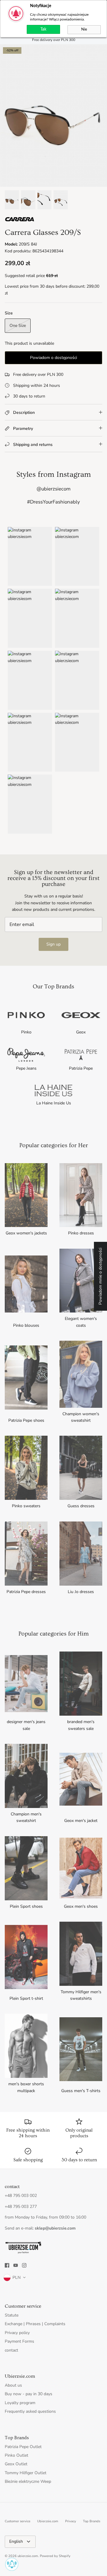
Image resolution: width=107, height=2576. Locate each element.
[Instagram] (24, 2265)
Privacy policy (17, 2333)
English (16, 2541)
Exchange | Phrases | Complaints (35, 2324)
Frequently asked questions (30, 2411)
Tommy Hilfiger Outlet (26, 2473)
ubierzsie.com (28, 2556)
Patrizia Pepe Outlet (23, 2447)
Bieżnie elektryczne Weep (28, 2481)
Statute (12, 2315)
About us (13, 2385)
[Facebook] (7, 2265)
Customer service (18, 2521)
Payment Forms (19, 2341)
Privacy (71, 2521)
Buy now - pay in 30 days (29, 2394)
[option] (53, 115)
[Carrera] (20, 220)
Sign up (53, 944)
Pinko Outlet (16, 2455)
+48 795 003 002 (21, 2196)
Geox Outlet (16, 2464)
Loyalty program (20, 2403)
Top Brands (92, 2521)
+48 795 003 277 (21, 2207)
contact (11, 2350)
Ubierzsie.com (48, 2521)
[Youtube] (16, 2265)
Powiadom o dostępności (53, 358)
